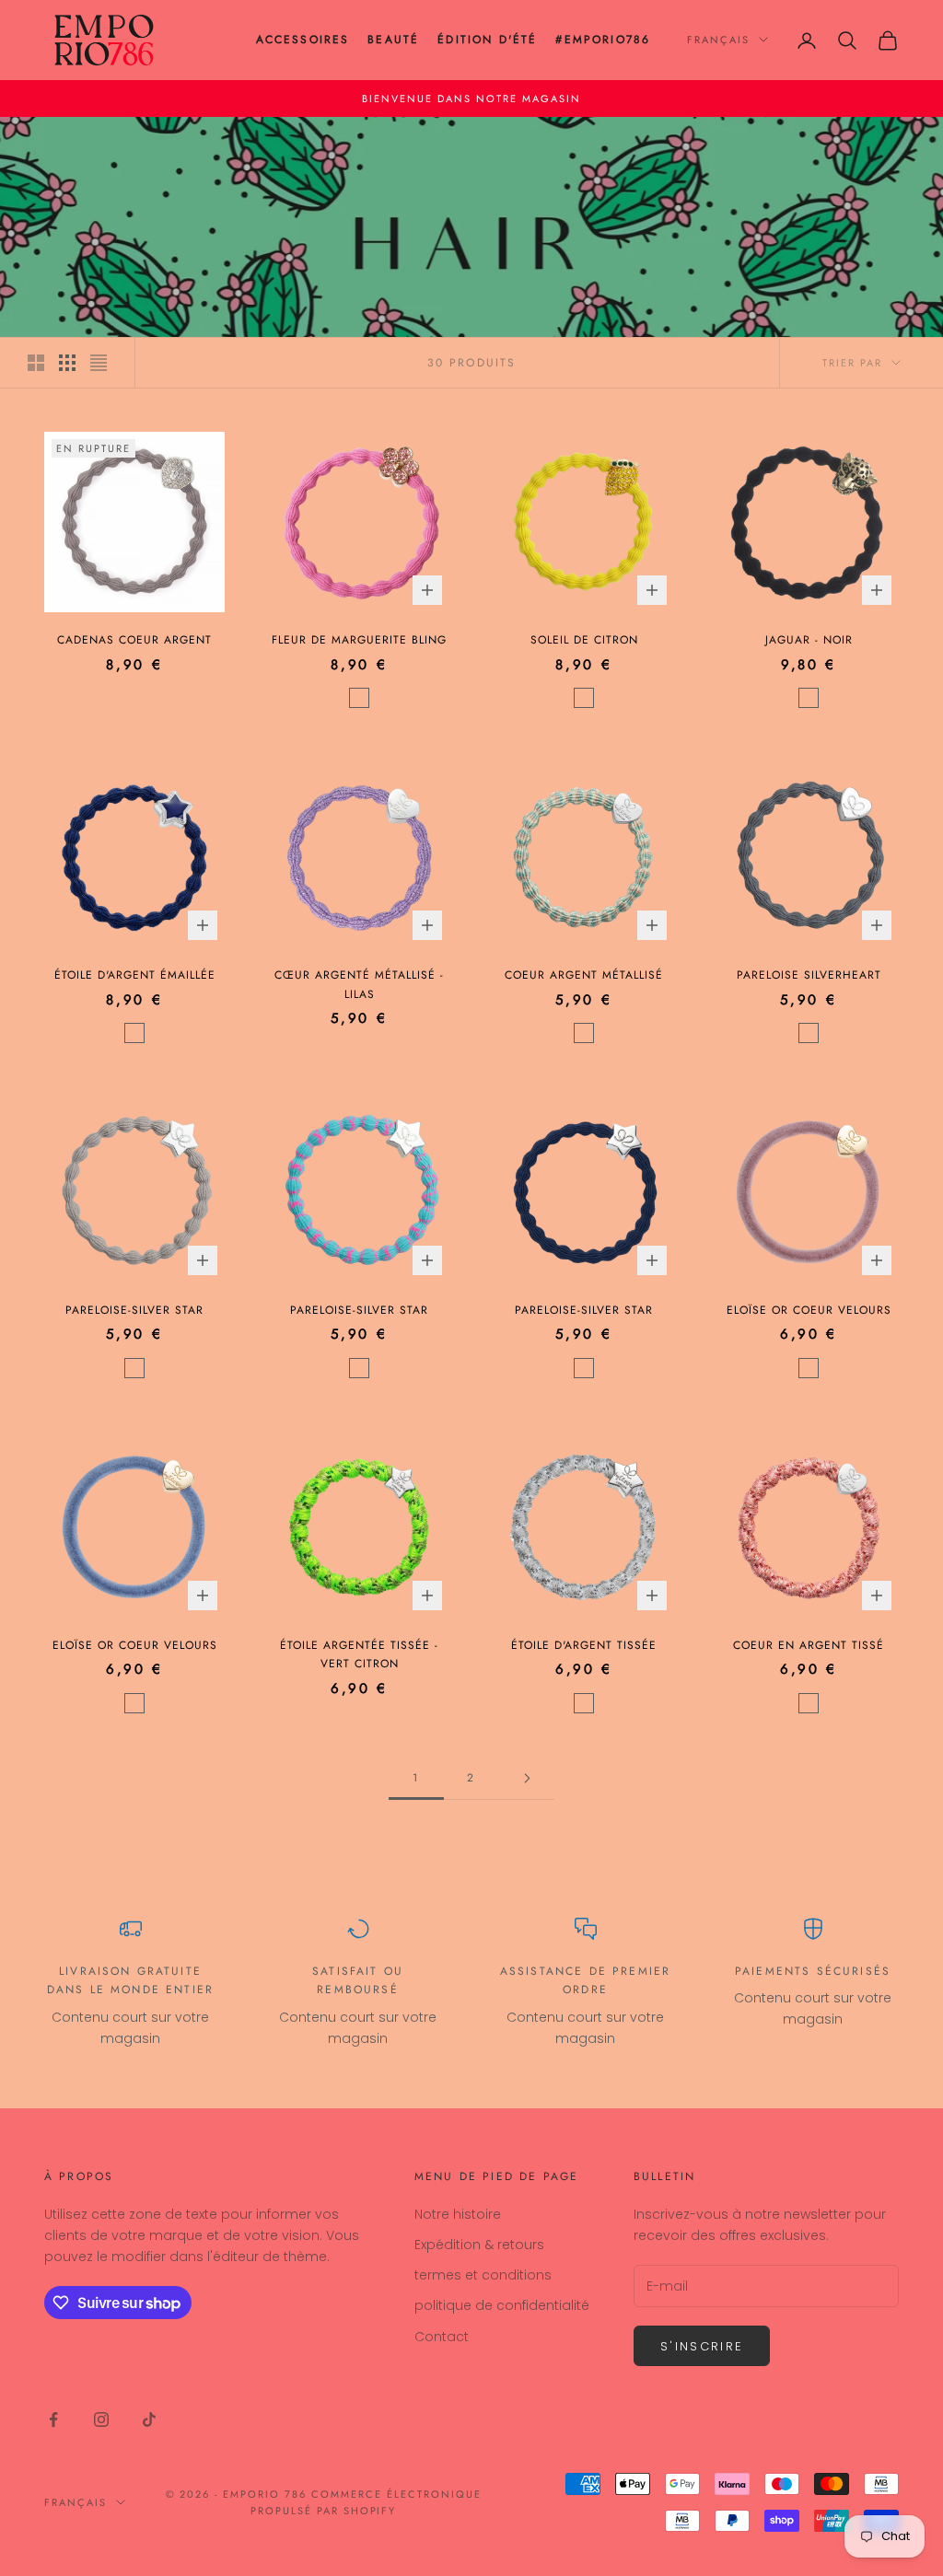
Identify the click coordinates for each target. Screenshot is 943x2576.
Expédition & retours (479, 2245)
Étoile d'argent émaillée (135, 975)
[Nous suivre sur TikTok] (149, 2419)
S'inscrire (702, 2346)
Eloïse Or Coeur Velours (809, 1310)
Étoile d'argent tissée (584, 1645)
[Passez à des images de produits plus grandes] (36, 363)
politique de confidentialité (502, 2305)
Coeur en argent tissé (809, 1645)
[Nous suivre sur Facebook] (53, 2419)
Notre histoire (458, 2214)
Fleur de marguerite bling (359, 640)
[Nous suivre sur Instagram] (101, 2419)
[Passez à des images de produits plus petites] (67, 363)
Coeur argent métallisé (584, 975)
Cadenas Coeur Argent (134, 640)
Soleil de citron (584, 640)
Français (718, 40)
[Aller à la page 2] (527, 1778)
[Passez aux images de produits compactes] (99, 363)
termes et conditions (483, 2275)
